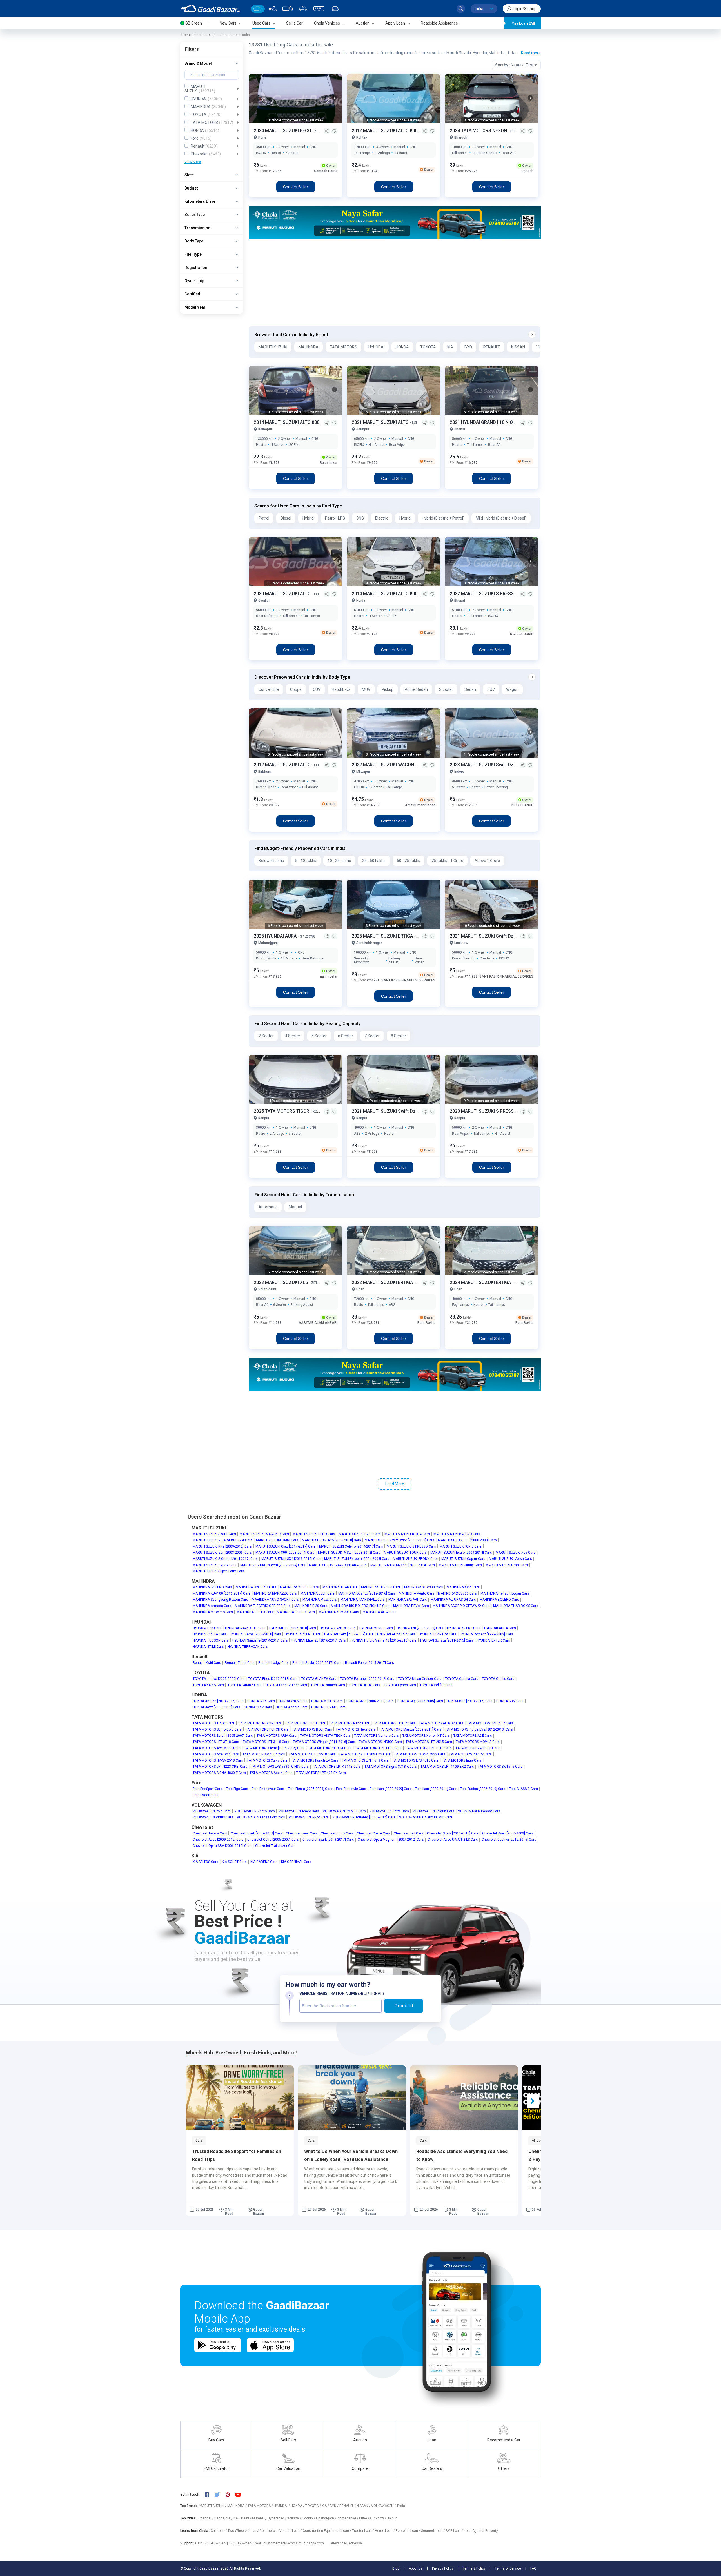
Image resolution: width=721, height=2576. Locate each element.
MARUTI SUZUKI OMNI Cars (277, 1540)
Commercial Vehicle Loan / (281, 2531)
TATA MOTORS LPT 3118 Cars (266, 1742)
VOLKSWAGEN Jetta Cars (389, 1811)
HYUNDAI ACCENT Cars (303, 1634)
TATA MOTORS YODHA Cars (330, 1748)
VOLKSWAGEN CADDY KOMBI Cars (426, 1817)
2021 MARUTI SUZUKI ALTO (381, 422)
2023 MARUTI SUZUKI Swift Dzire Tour (490, 765)
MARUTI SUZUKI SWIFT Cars (214, 1534)
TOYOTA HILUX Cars (364, 1685)
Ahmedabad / (348, 2518)
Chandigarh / (327, 2518)
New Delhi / (243, 2518)
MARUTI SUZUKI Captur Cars (463, 1559)
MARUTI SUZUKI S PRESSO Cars (411, 1546)
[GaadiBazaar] (210, 9)
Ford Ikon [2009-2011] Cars (436, 1789)
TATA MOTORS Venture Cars (377, 1736)
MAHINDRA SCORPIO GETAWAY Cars (461, 1606)
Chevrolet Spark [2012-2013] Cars (453, 1833)
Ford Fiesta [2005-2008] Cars (310, 1789)
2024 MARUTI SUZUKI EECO (283, 131)
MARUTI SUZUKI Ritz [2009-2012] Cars (222, 1546)
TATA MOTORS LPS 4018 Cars (415, 1760)
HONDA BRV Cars (510, 1701)
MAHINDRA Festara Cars (296, 1612)
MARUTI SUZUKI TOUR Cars (405, 1553)
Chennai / (206, 2518)
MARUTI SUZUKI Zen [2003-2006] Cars (222, 1553)
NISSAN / (364, 2506)
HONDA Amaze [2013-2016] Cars (218, 1701)
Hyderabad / (277, 2518)
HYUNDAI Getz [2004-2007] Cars (349, 1634)
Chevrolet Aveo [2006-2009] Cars (508, 1833)
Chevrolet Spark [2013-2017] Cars (328, 1840)
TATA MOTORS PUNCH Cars (267, 1729)
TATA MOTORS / (261, 2506)
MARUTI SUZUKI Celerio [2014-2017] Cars (351, 1546)
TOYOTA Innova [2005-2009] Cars (219, 1679)
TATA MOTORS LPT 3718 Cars (216, 1742)
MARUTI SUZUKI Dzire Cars (360, 1534)
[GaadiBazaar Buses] (319, 9)
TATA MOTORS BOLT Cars (312, 1729)
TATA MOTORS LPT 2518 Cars (312, 1754)
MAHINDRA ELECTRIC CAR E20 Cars (263, 1606)
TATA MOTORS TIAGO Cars (214, 1723)
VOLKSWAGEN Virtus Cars (213, 1817)
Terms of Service (508, 2568)
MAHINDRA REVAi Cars (411, 1606)
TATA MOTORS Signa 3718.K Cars (391, 1767)
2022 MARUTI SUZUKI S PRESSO (484, 594)
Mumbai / (260, 2518)
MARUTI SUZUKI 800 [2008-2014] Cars (285, 1553)
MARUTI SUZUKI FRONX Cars (415, 1559)
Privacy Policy (443, 2568)
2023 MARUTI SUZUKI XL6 (281, 1282)
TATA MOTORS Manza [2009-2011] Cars (410, 1729)
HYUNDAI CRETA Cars (209, 1634)
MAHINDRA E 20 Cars (311, 1606)
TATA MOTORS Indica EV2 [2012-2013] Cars (479, 1729)
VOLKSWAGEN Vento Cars (255, 1811)
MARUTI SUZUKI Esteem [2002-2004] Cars (273, 1565)
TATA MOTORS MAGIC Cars (264, 1754)
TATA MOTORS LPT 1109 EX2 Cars (447, 1767)
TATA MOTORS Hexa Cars (356, 1729)
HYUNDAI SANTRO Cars (338, 1628)
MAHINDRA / (237, 2506)
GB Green (194, 23)
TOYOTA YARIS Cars (208, 1685)
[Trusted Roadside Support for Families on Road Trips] (240, 2098)
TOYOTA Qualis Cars (498, 1679)
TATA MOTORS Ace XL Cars (271, 1773)
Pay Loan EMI (523, 23)
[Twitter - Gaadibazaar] (220, 2495)
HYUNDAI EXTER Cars (493, 1640)
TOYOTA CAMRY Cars (244, 1685)
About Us (416, 2568)
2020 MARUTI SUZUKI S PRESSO (484, 1111)
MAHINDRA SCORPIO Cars (256, 1587)
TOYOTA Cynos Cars (400, 1685)
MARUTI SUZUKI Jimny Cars (460, 1565)
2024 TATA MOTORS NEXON (479, 131)
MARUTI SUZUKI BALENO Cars (457, 1534)
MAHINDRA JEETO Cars (255, 1612)
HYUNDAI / (282, 2506)
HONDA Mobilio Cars (327, 1701)
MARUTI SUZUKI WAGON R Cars (264, 1534)
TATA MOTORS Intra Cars (462, 1760)
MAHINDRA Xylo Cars (463, 1587)
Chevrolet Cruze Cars (373, 1833)
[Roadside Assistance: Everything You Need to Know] (464, 2098)
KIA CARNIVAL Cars (296, 1862)
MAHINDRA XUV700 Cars (457, 1593)
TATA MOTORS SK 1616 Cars (500, 1767)
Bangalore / (224, 2518)
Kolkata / (295, 2518)
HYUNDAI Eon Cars (207, 1628)
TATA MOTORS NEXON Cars (260, 1723)
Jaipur (392, 2518)
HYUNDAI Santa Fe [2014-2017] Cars (260, 1640)
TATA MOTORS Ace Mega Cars (217, 1748)
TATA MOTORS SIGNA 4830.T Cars (219, 1773)
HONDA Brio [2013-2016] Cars (470, 1701)
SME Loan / (455, 2531)
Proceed (404, 2006)
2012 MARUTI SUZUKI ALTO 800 (385, 131)
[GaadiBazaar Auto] (335, 9)
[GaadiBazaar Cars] (258, 9)
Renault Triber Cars (240, 1663)
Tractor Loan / (363, 2531)
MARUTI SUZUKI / (213, 2506)
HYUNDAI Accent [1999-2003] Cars (487, 1634)
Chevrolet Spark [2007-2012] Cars (256, 1833)
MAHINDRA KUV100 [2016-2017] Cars (222, 1593)
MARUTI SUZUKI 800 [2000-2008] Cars (467, 1540)
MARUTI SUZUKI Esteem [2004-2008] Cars (357, 1559)
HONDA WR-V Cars (293, 1701)
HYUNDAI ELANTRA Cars (438, 1634)
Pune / (365, 2518)
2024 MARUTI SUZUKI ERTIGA (481, 1282)
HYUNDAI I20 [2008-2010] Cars (420, 1628)
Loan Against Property (481, 2531)
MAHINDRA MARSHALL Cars (363, 1600)
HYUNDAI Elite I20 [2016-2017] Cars (319, 1640)
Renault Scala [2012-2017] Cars (317, 1663)
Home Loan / (385, 2531)
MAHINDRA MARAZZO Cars (275, 1593)
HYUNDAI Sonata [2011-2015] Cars (447, 1640)
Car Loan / (219, 2531)
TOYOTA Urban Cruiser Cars (420, 1679)
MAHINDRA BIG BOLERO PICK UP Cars (360, 1606)
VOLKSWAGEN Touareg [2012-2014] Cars (364, 1817)
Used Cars (202, 35)
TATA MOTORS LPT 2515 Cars (429, 1742)
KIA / (326, 2506)
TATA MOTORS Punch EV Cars (315, 1760)
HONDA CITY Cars (261, 1701)
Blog (396, 2568)
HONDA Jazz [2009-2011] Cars (216, 1707)
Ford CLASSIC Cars (523, 1789)
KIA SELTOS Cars (205, 1862)
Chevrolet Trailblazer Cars (275, 1846)
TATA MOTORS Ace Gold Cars (216, 1754)
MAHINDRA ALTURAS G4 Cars (453, 1600)
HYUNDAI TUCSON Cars (211, 1640)
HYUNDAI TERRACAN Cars (248, 1647)
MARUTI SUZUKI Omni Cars (507, 1565)
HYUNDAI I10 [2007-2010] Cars (293, 1628)
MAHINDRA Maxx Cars (320, 1600)
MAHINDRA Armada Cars (212, 1606)
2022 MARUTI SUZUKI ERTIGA (383, 1282)
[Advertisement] (394, 283)
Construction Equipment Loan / (327, 2531)
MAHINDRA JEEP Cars (318, 1593)
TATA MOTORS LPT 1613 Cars (365, 1760)
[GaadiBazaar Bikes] (272, 9)
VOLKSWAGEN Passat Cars (479, 1811)
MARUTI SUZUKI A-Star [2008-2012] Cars (349, 1553)
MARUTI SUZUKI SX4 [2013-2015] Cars (291, 1559)
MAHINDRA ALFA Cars (380, 1612)
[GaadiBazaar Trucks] (288, 9)
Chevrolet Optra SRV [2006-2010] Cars (222, 1846)
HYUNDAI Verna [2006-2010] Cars (255, 1634)
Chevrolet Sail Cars (409, 1833)
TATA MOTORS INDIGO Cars (380, 1742)
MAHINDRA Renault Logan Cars (505, 1593)
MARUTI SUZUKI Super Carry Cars (218, 1571)
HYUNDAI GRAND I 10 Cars (245, 1628)
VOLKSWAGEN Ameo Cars (299, 1811)
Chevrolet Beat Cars (301, 1833)
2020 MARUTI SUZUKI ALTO (283, 594)
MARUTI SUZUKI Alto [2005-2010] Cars (331, 1540)
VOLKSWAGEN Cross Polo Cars (261, 1817)
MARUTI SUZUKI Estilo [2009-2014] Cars (461, 1553)
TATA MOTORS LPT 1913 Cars (429, 1748)
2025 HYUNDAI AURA (276, 936)
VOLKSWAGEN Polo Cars (212, 1811)
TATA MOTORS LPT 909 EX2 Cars (365, 1754)
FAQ (533, 2568)
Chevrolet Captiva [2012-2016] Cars (509, 1840)
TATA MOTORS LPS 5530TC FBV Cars (280, 1767)
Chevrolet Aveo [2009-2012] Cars (218, 1840)
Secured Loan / (433, 2531)
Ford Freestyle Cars (351, 1789)
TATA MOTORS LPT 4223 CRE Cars (220, 1767)
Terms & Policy (474, 2568)
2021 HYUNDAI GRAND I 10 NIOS (483, 422)
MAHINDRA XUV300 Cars (424, 1587)
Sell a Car (294, 23)
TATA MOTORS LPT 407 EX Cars (321, 1773)
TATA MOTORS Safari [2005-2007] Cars (223, 1736)
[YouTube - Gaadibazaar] (241, 2494)
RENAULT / (348, 2506)
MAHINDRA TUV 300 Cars (381, 1587)
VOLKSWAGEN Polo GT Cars (344, 1811)
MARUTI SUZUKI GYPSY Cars (215, 1565)
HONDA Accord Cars (292, 1707)
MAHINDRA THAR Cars (340, 1587)
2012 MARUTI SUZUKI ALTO (283, 765)
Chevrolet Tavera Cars (210, 1833)
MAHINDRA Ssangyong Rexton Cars (220, 1600)
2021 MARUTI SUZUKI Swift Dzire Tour (490, 936)
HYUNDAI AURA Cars (500, 1628)
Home (186, 35)
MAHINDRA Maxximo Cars (213, 1612)
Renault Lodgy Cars (273, 1663)
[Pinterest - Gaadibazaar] (231, 2495)
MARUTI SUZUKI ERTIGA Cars (407, 1534)
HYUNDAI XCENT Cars (464, 1628)
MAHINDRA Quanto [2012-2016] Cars (367, 1593)
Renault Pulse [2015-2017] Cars (370, 1663)
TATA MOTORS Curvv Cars (267, 1760)
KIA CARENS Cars (264, 1862)
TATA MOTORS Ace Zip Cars (477, 1748)
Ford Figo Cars (237, 1789)
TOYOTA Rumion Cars (328, 1685)
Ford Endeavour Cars (268, 1789)
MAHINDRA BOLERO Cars (212, 1587)
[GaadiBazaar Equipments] (303, 9)
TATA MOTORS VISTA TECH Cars (325, 1736)
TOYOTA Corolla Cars (462, 1679)
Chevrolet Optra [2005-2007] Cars (273, 1840)
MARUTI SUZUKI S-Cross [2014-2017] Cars (225, 1559)
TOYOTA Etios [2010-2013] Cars (273, 1679)
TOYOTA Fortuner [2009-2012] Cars (367, 1679)
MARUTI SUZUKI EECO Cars (314, 1534)
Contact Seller (296, 187)
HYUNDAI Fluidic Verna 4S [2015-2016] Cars (383, 1640)
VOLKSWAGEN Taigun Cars (433, 1811)
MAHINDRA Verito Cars (417, 1593)
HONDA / (298, 2506)
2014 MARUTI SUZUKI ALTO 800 (287, 422)
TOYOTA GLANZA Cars (319, 1679)
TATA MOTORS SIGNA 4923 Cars (420, 1754)
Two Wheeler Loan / (243, 2531)
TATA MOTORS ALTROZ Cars (441, 1723)
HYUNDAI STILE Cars (208, 1647)
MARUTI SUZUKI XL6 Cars (516, 1553)
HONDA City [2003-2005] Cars (420, 1701)
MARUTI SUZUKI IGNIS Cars (461, 1546)
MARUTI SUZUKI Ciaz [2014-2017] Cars (285, 1546)
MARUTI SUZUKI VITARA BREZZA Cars (222, 1540)
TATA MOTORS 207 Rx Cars (470, 1754)
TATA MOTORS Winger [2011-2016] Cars (324, 1742)
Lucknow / (379, 2518)
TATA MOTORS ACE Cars (473, 1736)
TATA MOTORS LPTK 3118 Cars (337, 1767)
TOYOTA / (313, 2506)
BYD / (335, 2506)
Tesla (401, 2506)
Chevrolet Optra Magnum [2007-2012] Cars (391, 1840)
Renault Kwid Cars (207, 1663)
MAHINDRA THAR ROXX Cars (516, 1606)
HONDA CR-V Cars (258, 1707)
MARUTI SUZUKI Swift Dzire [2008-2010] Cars (400, 1540)
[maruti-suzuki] (395, 222)
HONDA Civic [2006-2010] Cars (370, 1701)
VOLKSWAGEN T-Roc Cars (309, 1817)
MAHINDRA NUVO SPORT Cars (275, 1600)
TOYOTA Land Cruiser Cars (286, 1685)
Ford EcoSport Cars (207, 1789)
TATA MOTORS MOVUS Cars (478, 1742)
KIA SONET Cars (234, 1862)
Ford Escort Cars (206, 1795)
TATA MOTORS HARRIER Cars (490, 1723)
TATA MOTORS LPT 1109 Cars (378, 1748)
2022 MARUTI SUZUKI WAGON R (385, 765)
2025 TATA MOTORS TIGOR (282, 1111)
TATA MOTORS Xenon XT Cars (426, 1736)
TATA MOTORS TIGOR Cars (394, 1723)
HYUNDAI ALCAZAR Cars (396, 1634)
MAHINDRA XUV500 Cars (299, 1587)
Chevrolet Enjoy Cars (337, 1833)
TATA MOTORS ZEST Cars (305, 1723)
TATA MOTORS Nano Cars (349, 1723)
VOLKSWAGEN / (384, 2506)
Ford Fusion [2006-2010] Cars (483, 1789)
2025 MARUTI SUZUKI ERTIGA (383, 936)
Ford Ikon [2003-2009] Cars (390, 1789)
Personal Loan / (408, 2531)
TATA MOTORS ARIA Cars (276, 1736)
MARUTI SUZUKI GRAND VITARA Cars (338, 1565)
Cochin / (309, 2518)
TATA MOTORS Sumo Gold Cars (217, 1729)
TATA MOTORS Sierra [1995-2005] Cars (274, 1748)
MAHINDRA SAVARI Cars (408, 1600)
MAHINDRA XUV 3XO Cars (339, 1612)
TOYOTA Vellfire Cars (436, 1685)
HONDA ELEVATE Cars (328, 1707)
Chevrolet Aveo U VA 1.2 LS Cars (453, 1840)
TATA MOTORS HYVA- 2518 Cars (218, 1760)
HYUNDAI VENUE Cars (376, 1628)
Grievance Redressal (346, 2543)
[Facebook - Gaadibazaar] (210, 2495)
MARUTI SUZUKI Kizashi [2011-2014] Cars (403, 1565)
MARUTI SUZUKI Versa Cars (510, 1559)
